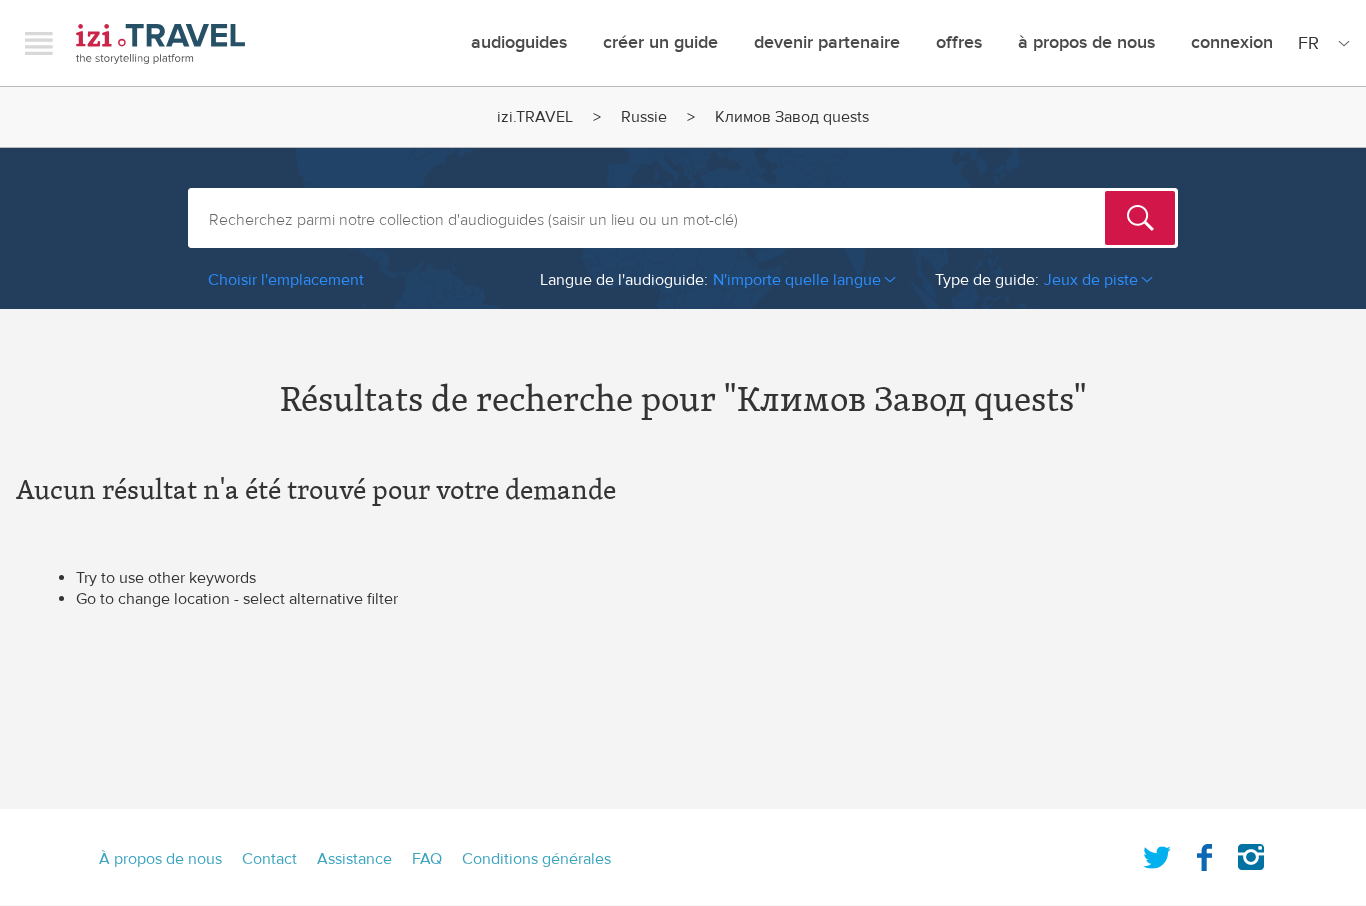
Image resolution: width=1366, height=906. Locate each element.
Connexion (1232, 42)
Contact (269, 859)
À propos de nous (1086, 42)
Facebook (1204, 853)
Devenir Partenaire (827, 42)
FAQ (427, 859)
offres (959, 42)
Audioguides (519, 42)
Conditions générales (536, 859)
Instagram (1251, 853)
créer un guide (660, 42)
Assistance (354, 859)
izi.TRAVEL (160, 43)
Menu (39, 43)
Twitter (1157, 853)
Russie (644, 117)
